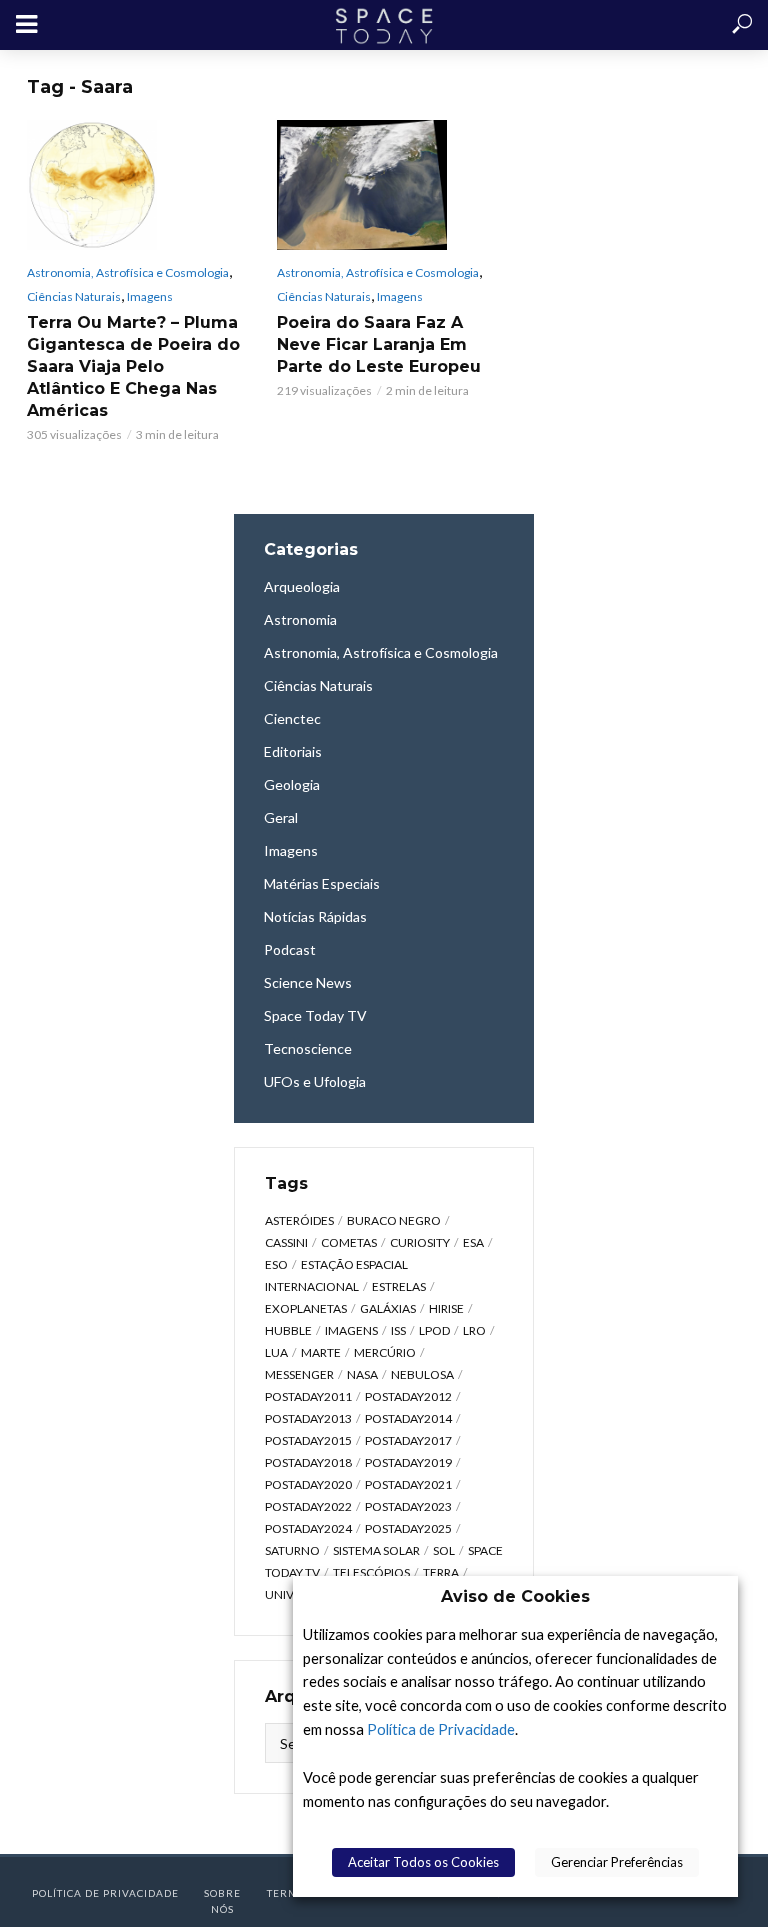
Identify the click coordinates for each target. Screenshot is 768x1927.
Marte (321, 1352)
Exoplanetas (306, 1308)
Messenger (299, 1374)
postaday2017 (408, 1440)
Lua (276, 1352)
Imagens (150, 296)
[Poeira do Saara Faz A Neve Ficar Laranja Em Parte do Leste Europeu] (384, 185)
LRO (474, 1330)
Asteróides (299, 1220)
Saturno (292, 1550)
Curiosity (420, 1242)
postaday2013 (308, 1418)
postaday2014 (408, 1418)
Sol (444, 1550)
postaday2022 (308, 1506)
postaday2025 (408, 1528)
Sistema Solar (376, 1550)
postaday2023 (408, 1506)
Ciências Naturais (74, 296)
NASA (362, 1374)
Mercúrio (385, 1352)
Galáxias (388, 1308)
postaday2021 (408, 1484)
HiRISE (446, 1308)
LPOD (434, 1330)
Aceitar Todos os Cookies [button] (423, 1862)
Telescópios (371, 1572)
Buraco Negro (394, 1220)
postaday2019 (408, 1462)
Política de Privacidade (441, 1729)
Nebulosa (422, 1374)
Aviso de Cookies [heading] (515, 1596)
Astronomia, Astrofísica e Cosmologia (128, 272)
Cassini (286, 1242)
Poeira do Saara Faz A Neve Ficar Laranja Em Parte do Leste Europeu (379, 344)
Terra (441, 1572)
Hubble (288, 1330)
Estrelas (399, 1286)
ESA (473, 1242)
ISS (398, 1330)
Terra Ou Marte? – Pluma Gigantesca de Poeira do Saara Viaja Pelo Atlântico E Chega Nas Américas (133, 366)
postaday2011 (308, 1396)
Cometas (349, 1242)
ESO (276, 1264)
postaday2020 (308, 1484)
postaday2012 (408, 1396)
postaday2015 (308, 1440)
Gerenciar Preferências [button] (617, 1862)
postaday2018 (308, 1462)
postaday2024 (308, 1528)
